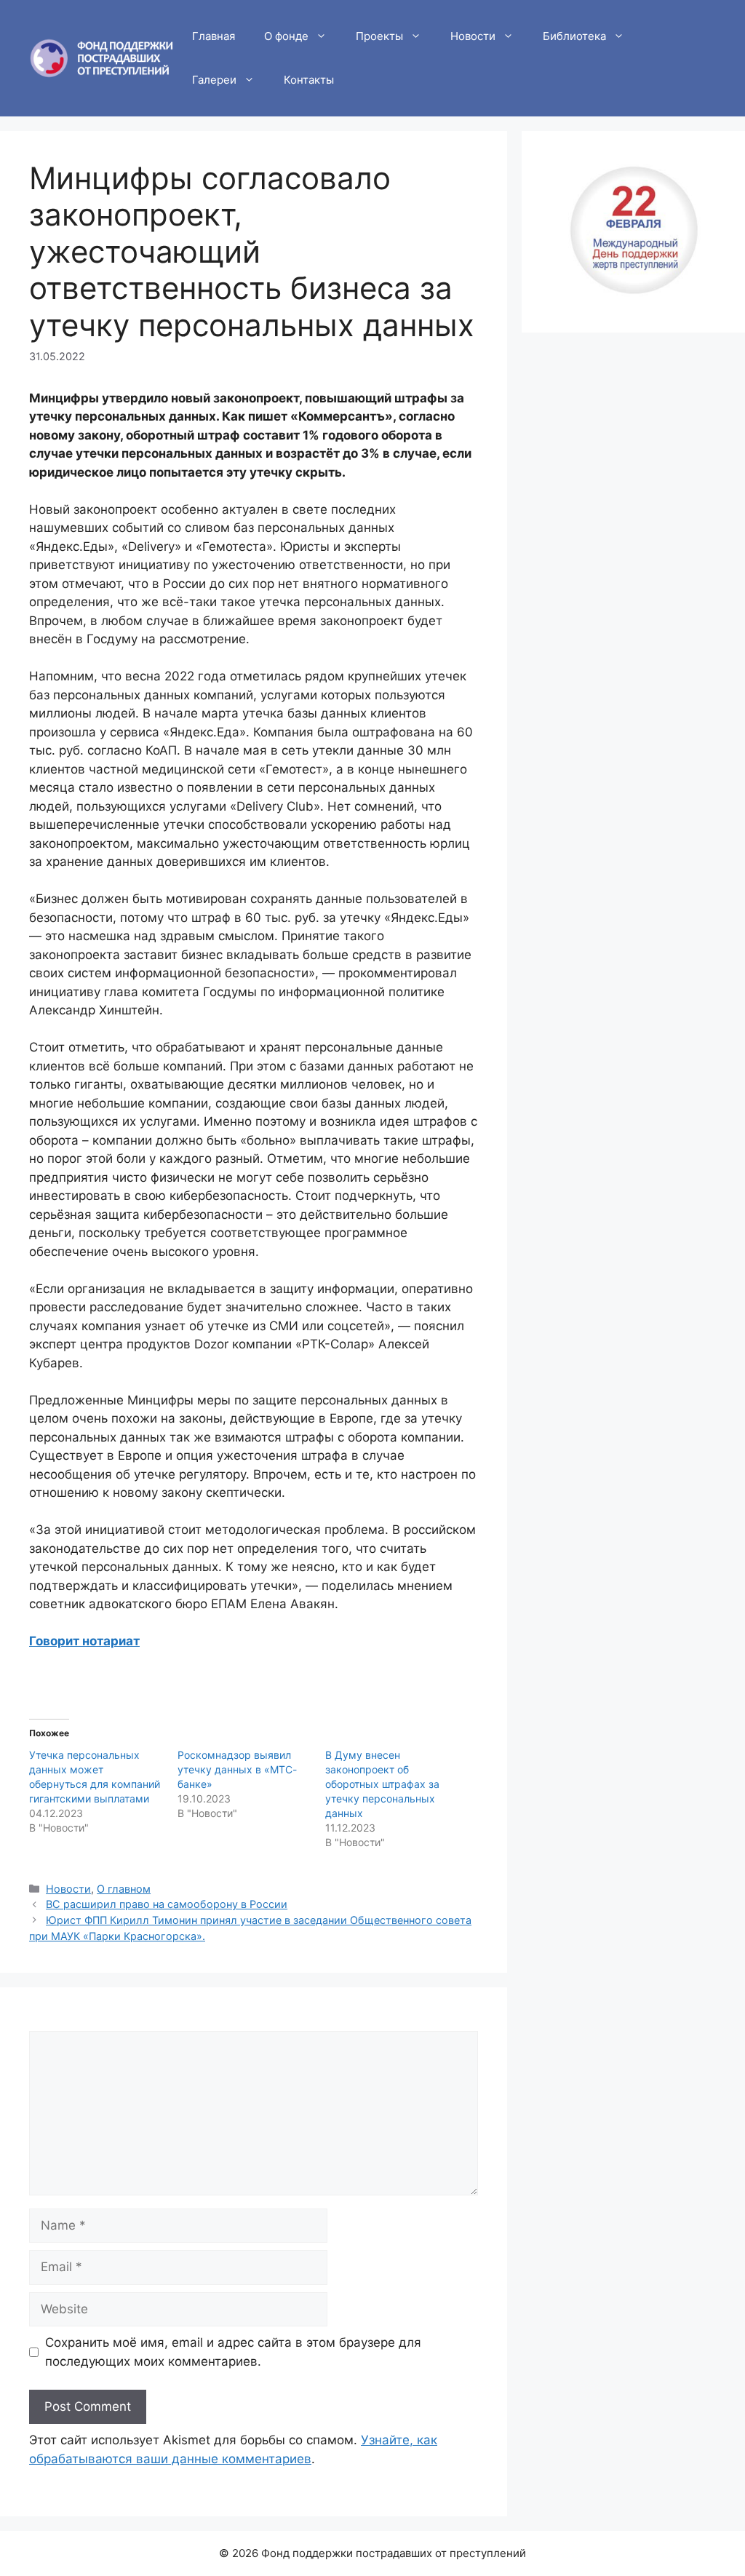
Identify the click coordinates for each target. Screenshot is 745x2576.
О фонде (286, 36)
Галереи (214, 80)
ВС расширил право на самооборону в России (167, 1904)
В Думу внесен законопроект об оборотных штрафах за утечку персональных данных (382, 1784)
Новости (473, 36)
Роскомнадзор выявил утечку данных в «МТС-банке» (237, 1769)
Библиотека (574, 36)
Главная (214, 36)
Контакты (309, 80)
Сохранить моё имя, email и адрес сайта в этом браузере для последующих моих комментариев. (233, 2352)
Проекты (379, 36)
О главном (124, 1889)
